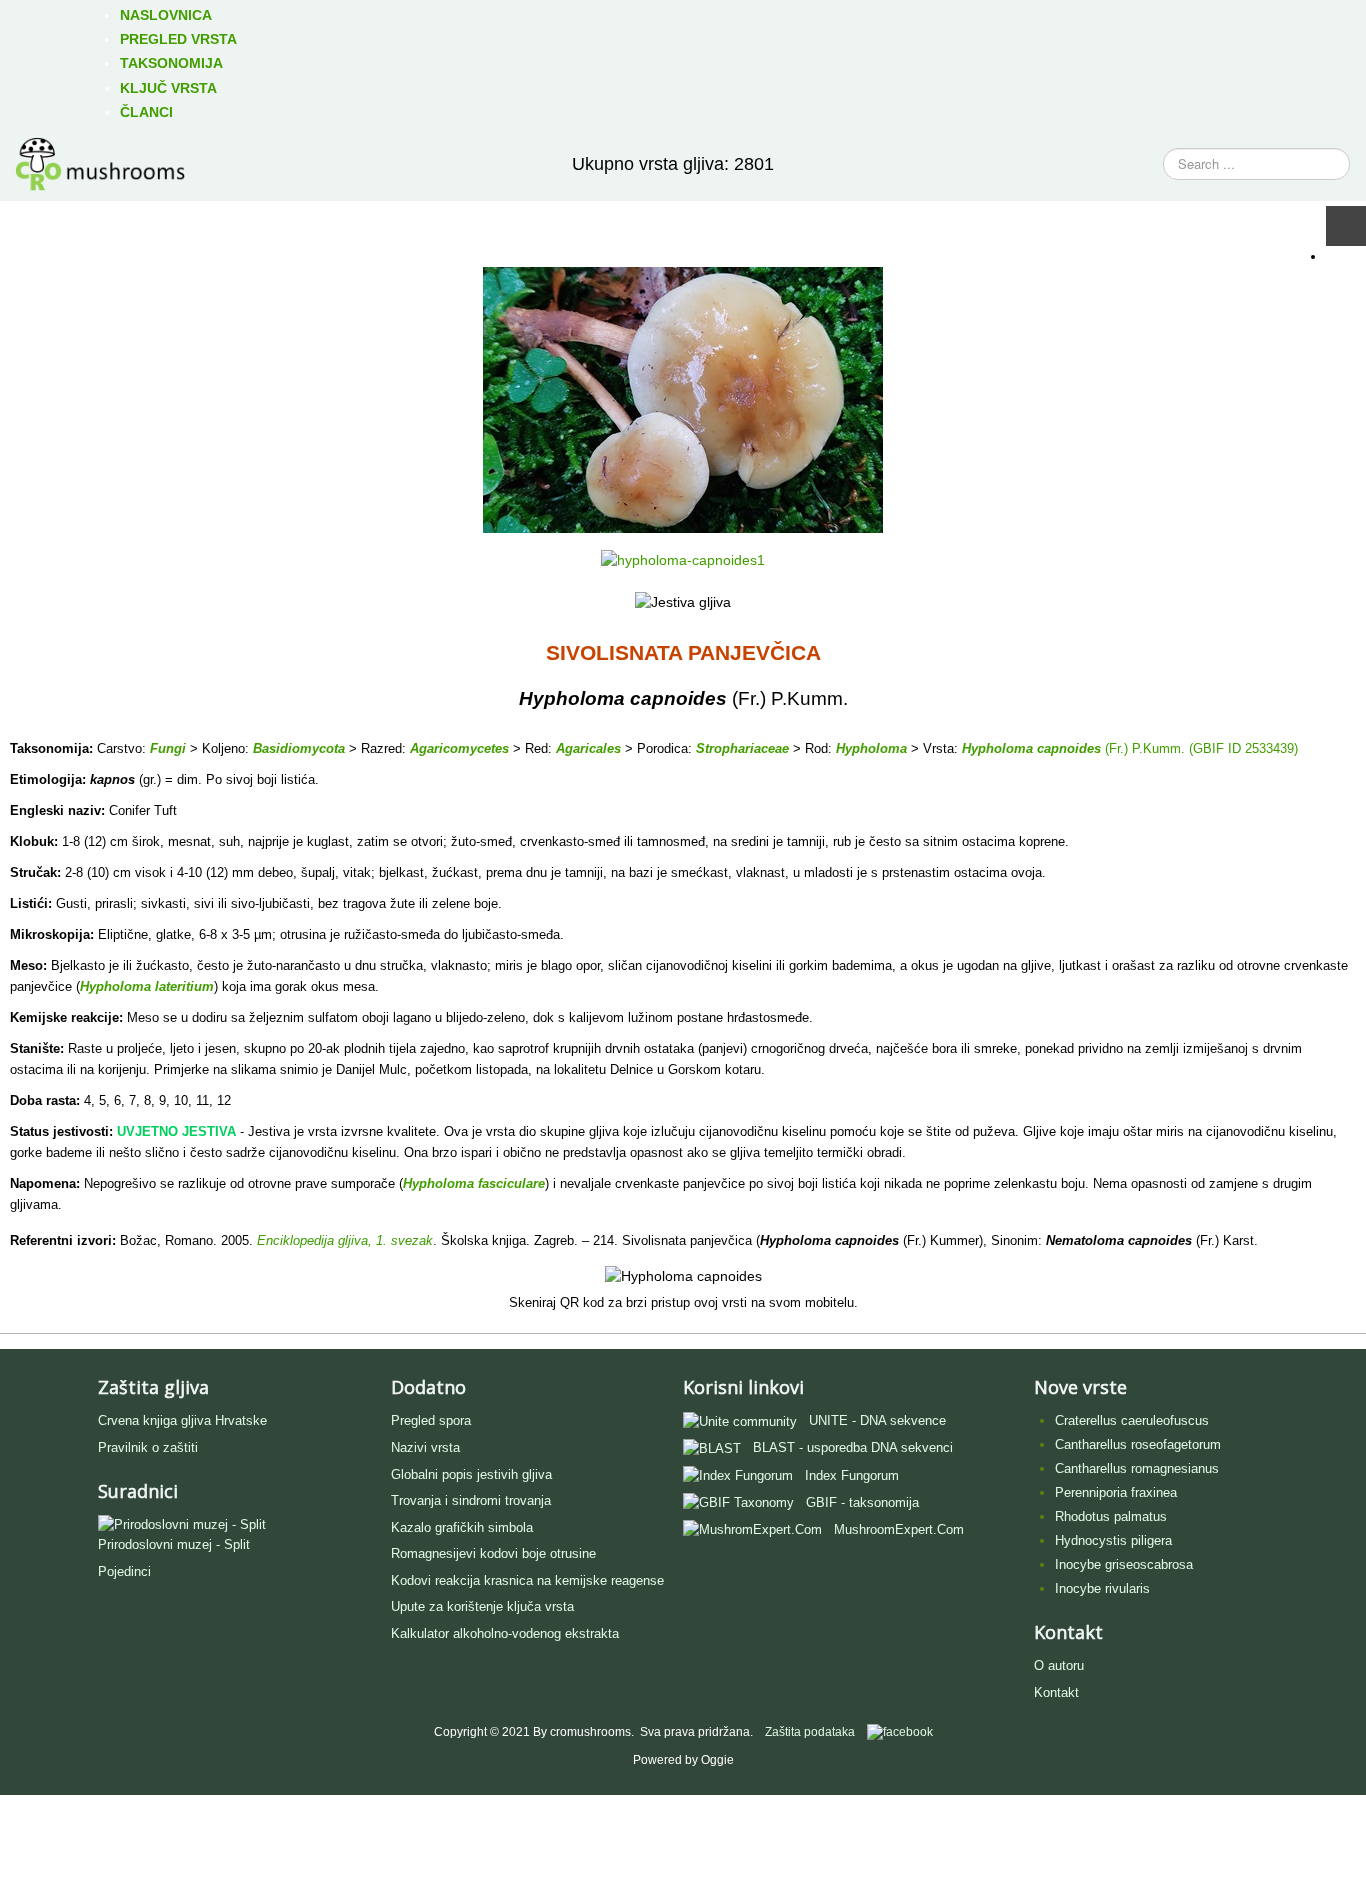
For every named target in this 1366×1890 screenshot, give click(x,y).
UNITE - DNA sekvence (877, 1420)
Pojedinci (124, 1571)
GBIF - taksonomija (862, 1502)
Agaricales (588, 748)
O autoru (1059, 1665)
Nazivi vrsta (425, 1447)
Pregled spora (431, 1420)
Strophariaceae (742, 748)
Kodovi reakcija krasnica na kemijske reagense (527, 1580)
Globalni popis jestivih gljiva (471, 1474)
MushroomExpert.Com (899, 1529)
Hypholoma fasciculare (474, 1183)
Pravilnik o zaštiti (148, 1447)
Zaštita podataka (810, 1732)
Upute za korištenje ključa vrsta (482, 1606)
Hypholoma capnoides (1031, 748)
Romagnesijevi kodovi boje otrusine (493, 1553)
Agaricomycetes (459, 748)
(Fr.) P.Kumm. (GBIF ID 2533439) (1199, 748)
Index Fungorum (852, 1475)
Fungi (168, 748)
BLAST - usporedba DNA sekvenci (853, 1447)
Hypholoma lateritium (147, 986)
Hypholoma (871, 748)
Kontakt (1056, 1692)
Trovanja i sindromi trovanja (471, 1500)
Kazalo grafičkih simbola (462, 1527)
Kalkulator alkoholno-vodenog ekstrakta (505, 1633)
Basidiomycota (299, 748)
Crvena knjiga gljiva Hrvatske (182, 1420)
